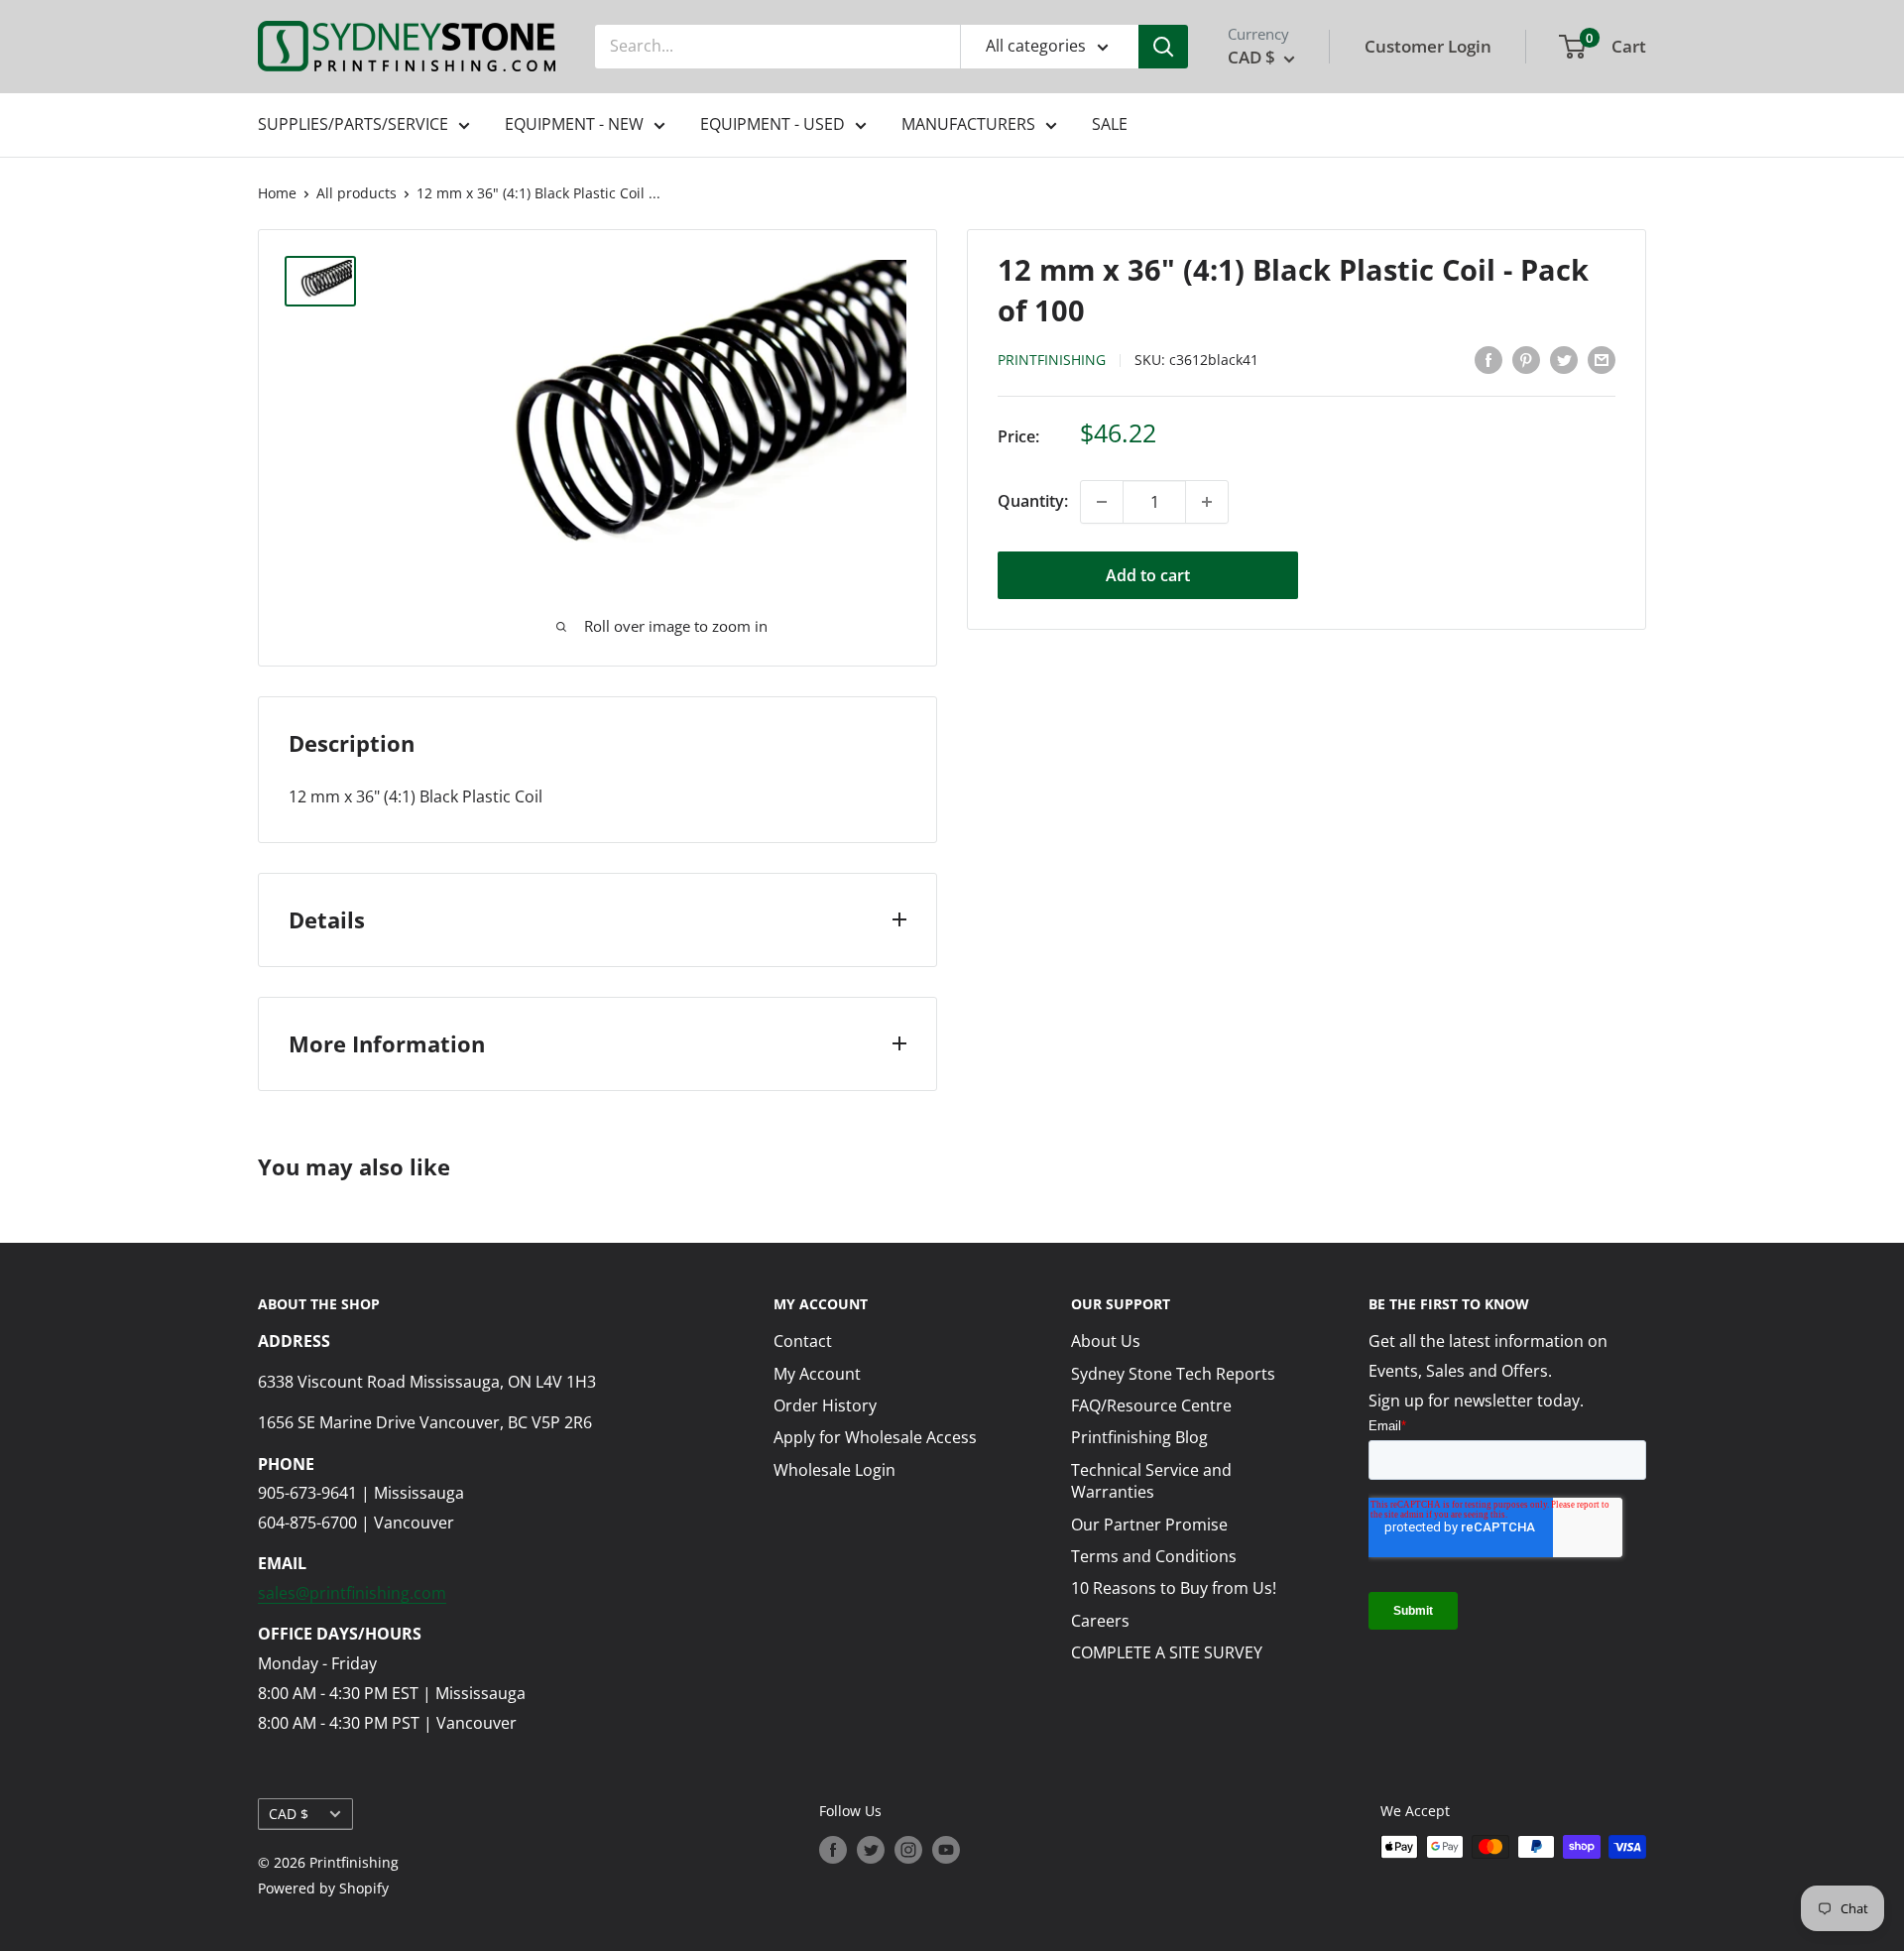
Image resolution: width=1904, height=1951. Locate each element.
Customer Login (1428, 46)
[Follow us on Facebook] (833, 1849)
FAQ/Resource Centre (1151, 1405)
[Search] (1163, 47)
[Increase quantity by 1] (1207, 502)
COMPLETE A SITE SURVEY (1167, 1652)
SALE (1110, 124)
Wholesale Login (834, 1470)
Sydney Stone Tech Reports (1173, 1374)
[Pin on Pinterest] (1526, 359)
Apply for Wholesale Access (875, 1437)
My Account (817, 1374)
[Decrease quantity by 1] (1102, 502)
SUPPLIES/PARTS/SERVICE (353, 124)
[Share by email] (1602, 359)
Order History (825, 1405)
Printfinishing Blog (1139, 1437)
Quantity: (1033, 501)
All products (357, 193)
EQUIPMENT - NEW (574, 124)
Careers (1100, 1621)
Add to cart (1148, 575)
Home (277, 193)
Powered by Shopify (323, 1888)
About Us (1106, 1341)
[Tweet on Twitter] (1564, 359)
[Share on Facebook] (1488, 359)
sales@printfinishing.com (352, 1593)
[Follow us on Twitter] (871, 1849)
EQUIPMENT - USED (773, 124)
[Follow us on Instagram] (908, 1849)
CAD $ (289, 1814)
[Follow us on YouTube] (946, 1849)
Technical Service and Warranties (1151, 1481)
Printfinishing (1052, 361)
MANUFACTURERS (968, 124)
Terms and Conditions (1154, 1556)
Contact (803, 1341)
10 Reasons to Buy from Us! (1174, 1588)
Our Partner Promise (1149, 1524)
